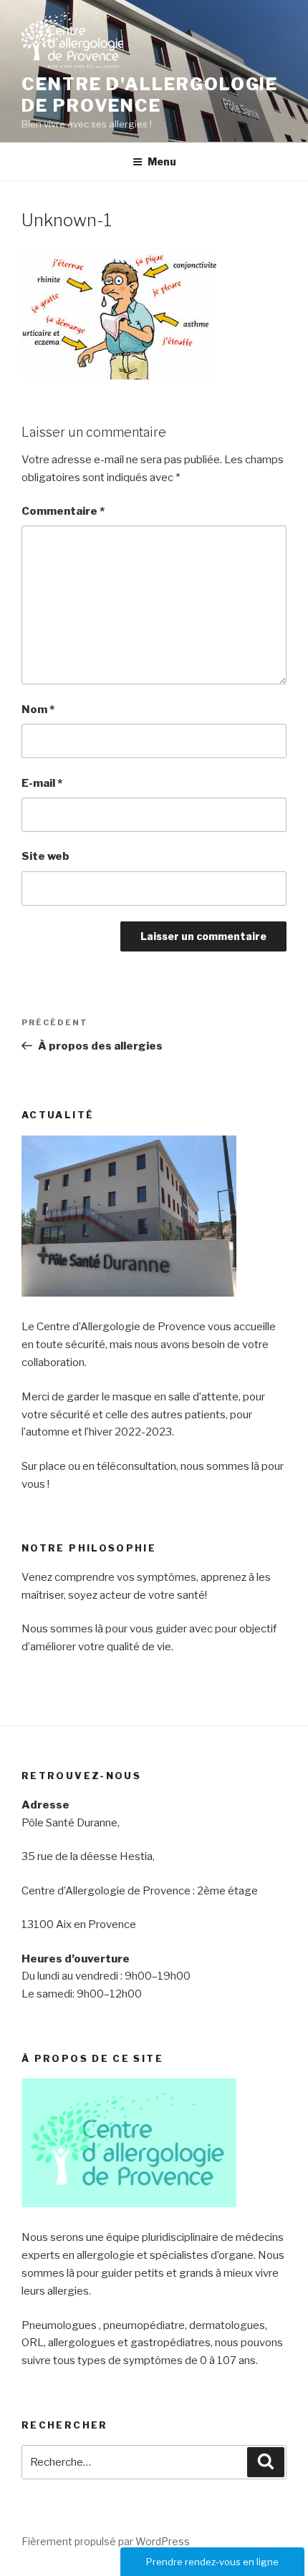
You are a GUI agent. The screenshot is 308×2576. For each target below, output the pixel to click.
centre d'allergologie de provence (150, 95)
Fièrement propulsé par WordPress (106, 2541)
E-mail (42, 783)
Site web (45, 856)
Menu (162, 161)
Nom (38, 710)
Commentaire (63, 511)
